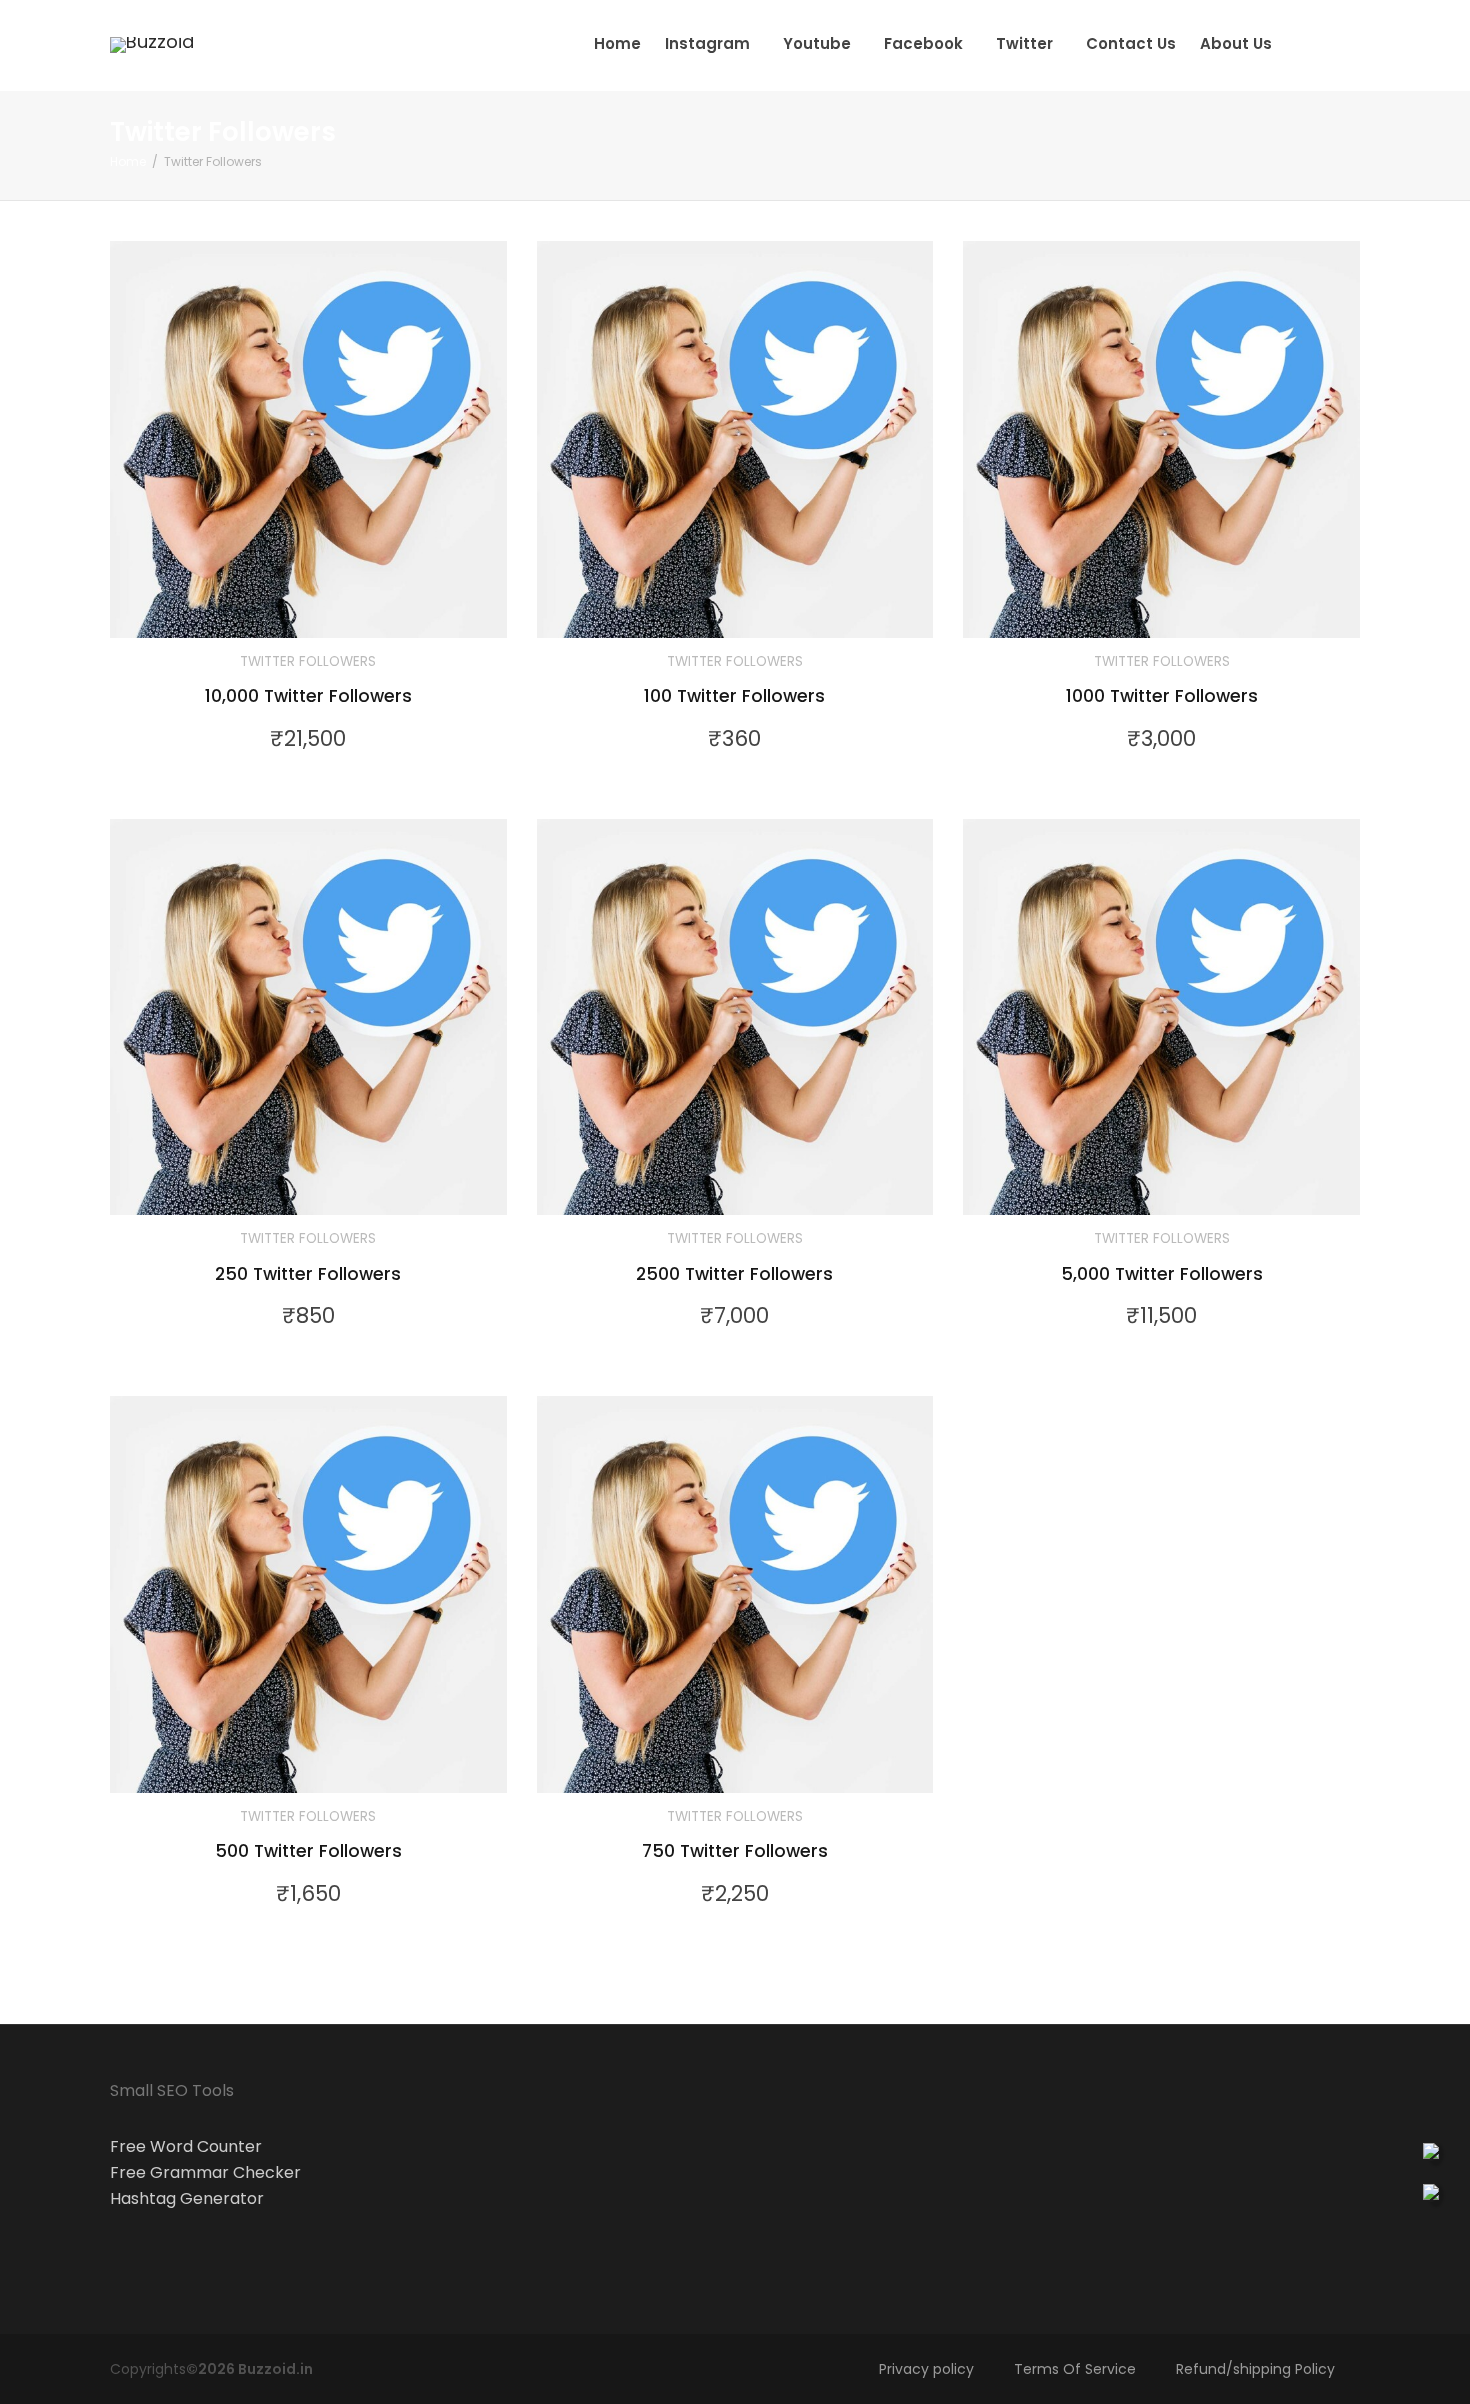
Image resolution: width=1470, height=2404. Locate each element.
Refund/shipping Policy (1255, 2369)
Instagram (709, 43)
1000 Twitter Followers (1162, 696)
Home (617, 43)
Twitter (1026, 43)
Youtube (819, 43)
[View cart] (1303, 44)
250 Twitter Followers (308, 1274)
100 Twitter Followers (734, 696)
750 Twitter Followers (735, 1851)
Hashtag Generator (187, 2198)
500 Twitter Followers (308, 1851)
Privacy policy (926, 2369)
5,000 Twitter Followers (1162, 1274)
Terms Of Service (1075, 2369)
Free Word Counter (186, 2146)
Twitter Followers (308, 661)
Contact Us (1131, 43)
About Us (1236, 43)
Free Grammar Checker (205, 2172)
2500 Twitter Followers (734, 1274)
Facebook (925, 43)
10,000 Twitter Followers (308, 696)
